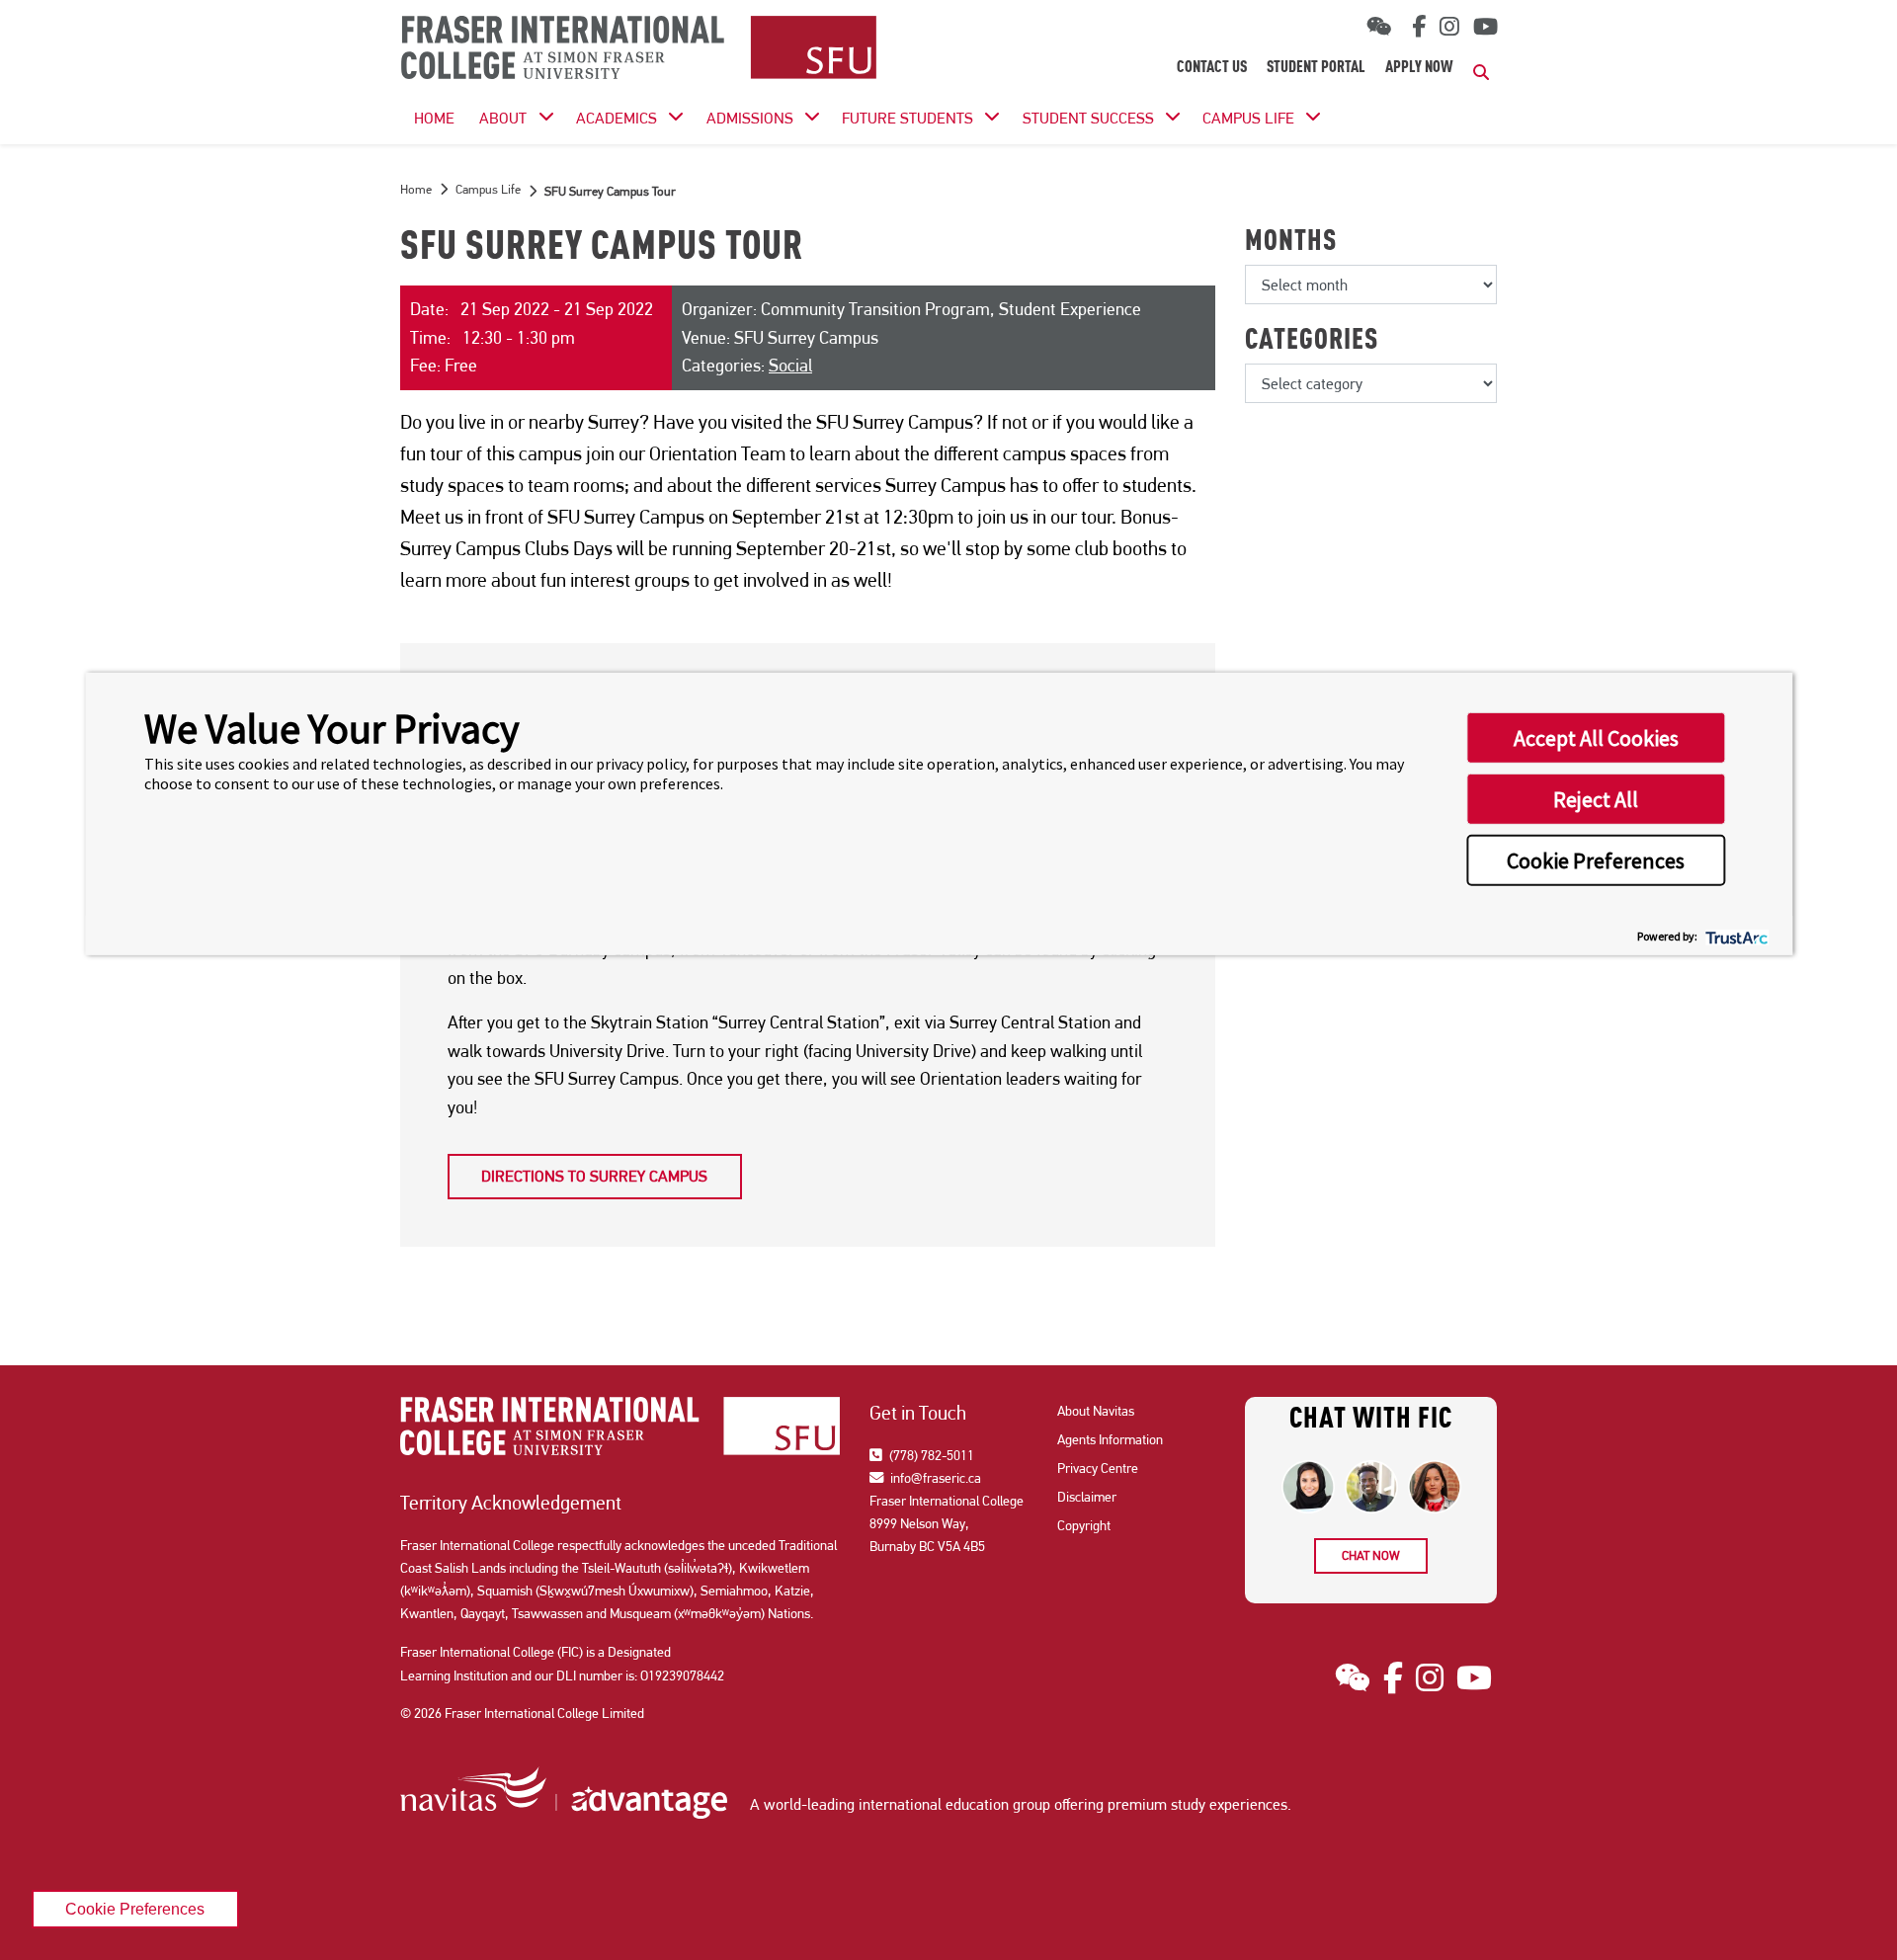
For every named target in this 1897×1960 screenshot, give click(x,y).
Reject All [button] (1596, 799)
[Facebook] (1415, 27)
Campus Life (1248, 118)
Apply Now (1419, 68)
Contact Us (1212, 68)
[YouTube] (1485, 27)
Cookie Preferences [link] (135, 1909)
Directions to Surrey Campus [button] (594, 1176)
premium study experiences (1197, 1804)
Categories (1312, 342)
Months (1291, 243)
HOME (434, 118)
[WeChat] (1379, 27)
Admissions (750, 118)
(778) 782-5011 (930, 1455)
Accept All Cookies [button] (1596, 738)
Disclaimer (1087, 1497)
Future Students (907, 118)
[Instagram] (1449, 27)
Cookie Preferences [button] (1596, 860)
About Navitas (1096, 1411)
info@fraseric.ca (934, 1478)
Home (416, 189)
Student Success (1088, 118)
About (503, 118)
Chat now (1371, 1555)
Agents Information (1110, 1439)
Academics (617, 118)
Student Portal (1316, 68)
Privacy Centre (1098, 1468)
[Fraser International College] (639, 49)
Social (790, 365)
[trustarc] (1734, 935)
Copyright (1084, 1525)
